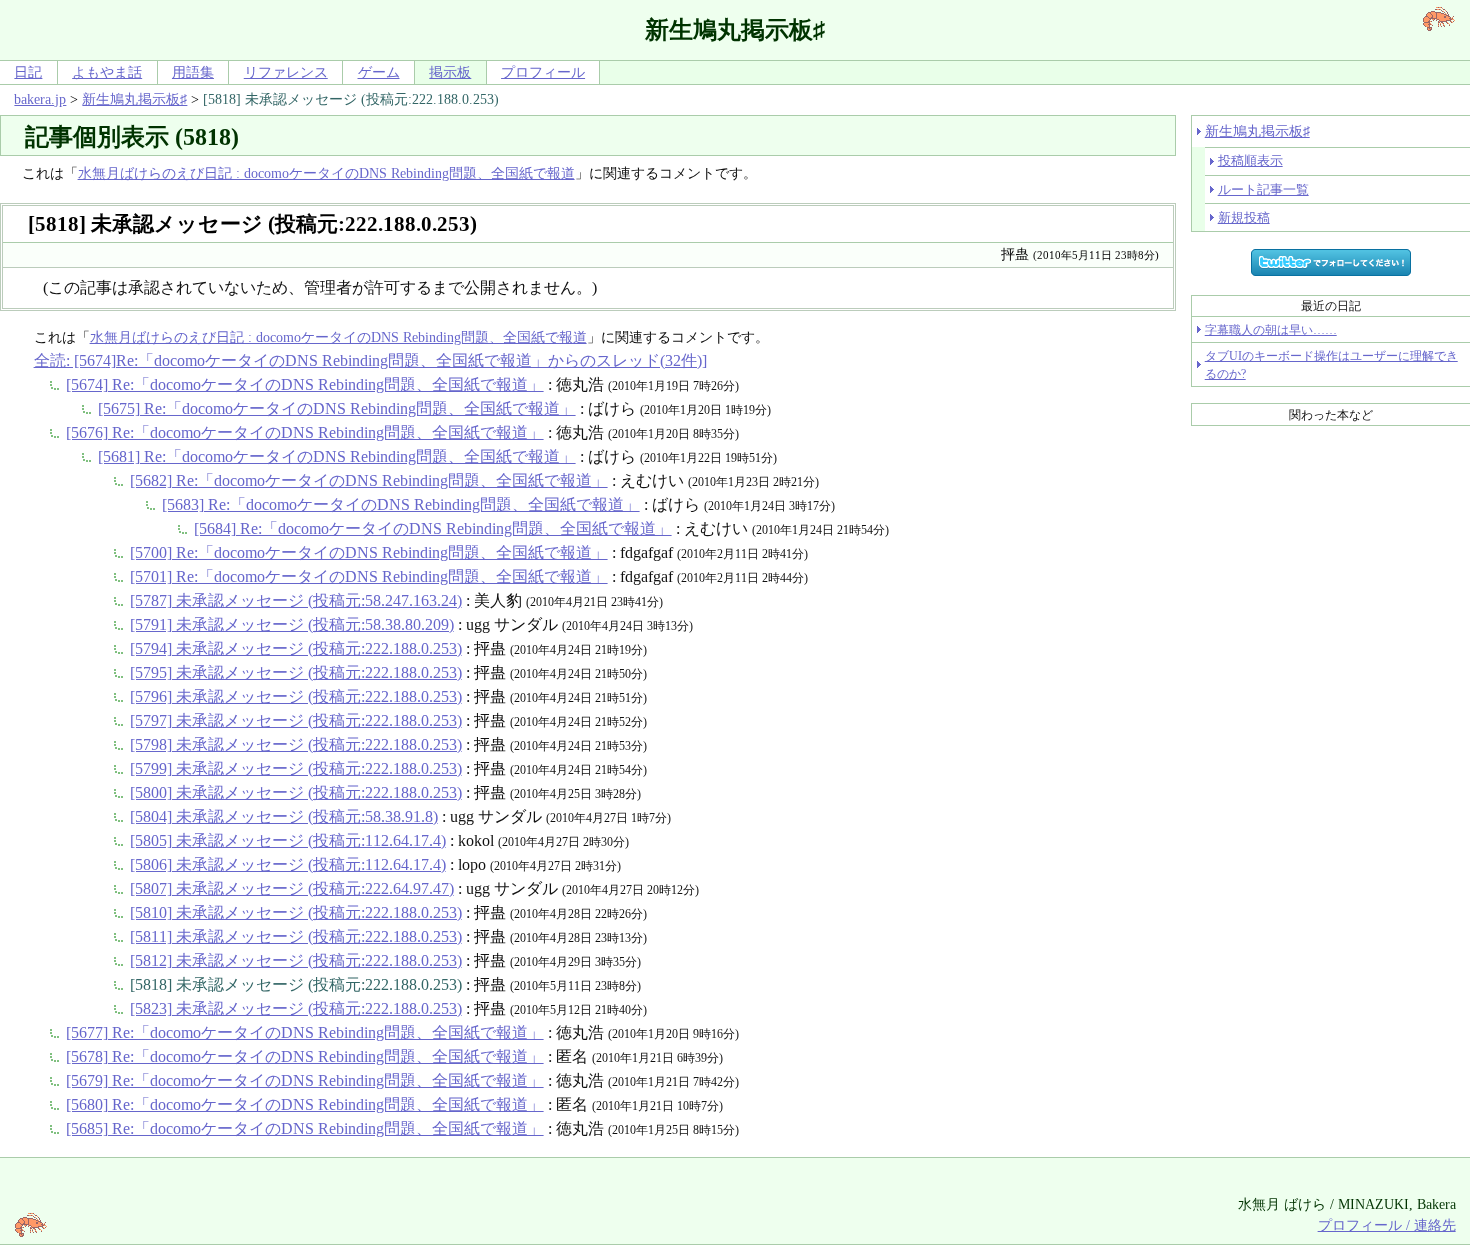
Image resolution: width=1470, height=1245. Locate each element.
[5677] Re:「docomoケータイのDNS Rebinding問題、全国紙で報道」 (305, 1032)
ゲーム (379, 72)
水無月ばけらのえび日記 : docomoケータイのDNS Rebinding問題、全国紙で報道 (326, 173)
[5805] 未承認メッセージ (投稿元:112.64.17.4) (288, 840)
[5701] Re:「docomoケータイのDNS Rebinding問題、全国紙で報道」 (369, 576)
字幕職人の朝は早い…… (1271, 330)
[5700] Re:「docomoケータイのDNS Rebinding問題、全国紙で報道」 (369, 552)
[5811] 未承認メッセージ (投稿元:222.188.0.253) (296, 936)
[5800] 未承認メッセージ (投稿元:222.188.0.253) (296, 792)
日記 (28, 72)
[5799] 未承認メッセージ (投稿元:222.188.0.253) (296, 768)
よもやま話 (107, 72)
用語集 (193, 72)
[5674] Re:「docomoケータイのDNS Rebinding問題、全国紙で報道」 (305, 384)
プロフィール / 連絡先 (1387, 1225)
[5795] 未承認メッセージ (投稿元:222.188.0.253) (296, 672)
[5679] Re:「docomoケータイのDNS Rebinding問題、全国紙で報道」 (305, 1080)
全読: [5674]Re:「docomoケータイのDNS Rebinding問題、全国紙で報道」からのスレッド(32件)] (370, 360)
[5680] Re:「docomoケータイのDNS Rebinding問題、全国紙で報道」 (305, 1104)
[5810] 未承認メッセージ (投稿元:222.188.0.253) (296, 912)
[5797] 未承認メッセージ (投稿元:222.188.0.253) (296, 720)
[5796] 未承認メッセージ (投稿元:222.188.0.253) (296, 696)
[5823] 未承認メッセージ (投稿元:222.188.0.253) (296, 1008)
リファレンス (286, 72)
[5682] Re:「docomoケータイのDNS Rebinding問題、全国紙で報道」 (369, 480)
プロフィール (543, 72)
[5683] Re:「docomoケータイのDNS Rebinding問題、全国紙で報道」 (401, 504)
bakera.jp (40, 99)
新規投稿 (1244, 217)
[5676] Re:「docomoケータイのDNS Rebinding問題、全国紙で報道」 (305, 432)
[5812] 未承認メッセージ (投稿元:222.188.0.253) (296, 960)
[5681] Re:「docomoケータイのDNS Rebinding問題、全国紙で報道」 (337, 456)
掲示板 (450, 72)
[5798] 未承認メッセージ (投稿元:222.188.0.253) (296, 744)
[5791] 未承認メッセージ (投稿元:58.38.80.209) (292, 624)
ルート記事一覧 (1263, 189)
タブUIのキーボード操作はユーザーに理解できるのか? (1331, 365)
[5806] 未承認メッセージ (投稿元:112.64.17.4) (288, 864)
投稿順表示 (1250, 160)
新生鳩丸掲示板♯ (134, 99)
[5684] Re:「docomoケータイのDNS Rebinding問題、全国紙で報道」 (433, 528)
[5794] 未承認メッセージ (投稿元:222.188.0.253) (296, 648)
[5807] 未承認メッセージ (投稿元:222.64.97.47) (292, 888)
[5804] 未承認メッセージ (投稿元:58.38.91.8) (284, 816)
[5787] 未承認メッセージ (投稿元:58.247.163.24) (296, 600)
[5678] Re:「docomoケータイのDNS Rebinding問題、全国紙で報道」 (305, 1056)
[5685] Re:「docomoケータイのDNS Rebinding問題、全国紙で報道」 (305, 1128)
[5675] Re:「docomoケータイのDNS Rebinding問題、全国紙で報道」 (337, 408)
